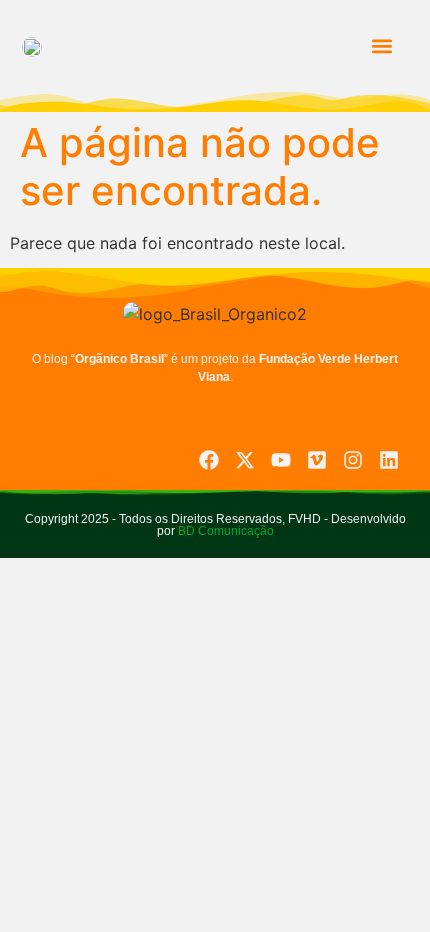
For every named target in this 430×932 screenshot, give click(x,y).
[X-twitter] (245, 460)
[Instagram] (353, 460)
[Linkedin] (389, 460)
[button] (381, 45)
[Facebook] (209, 460)
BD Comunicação (224, 531)
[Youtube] (281, 460)
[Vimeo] (317, 460)
